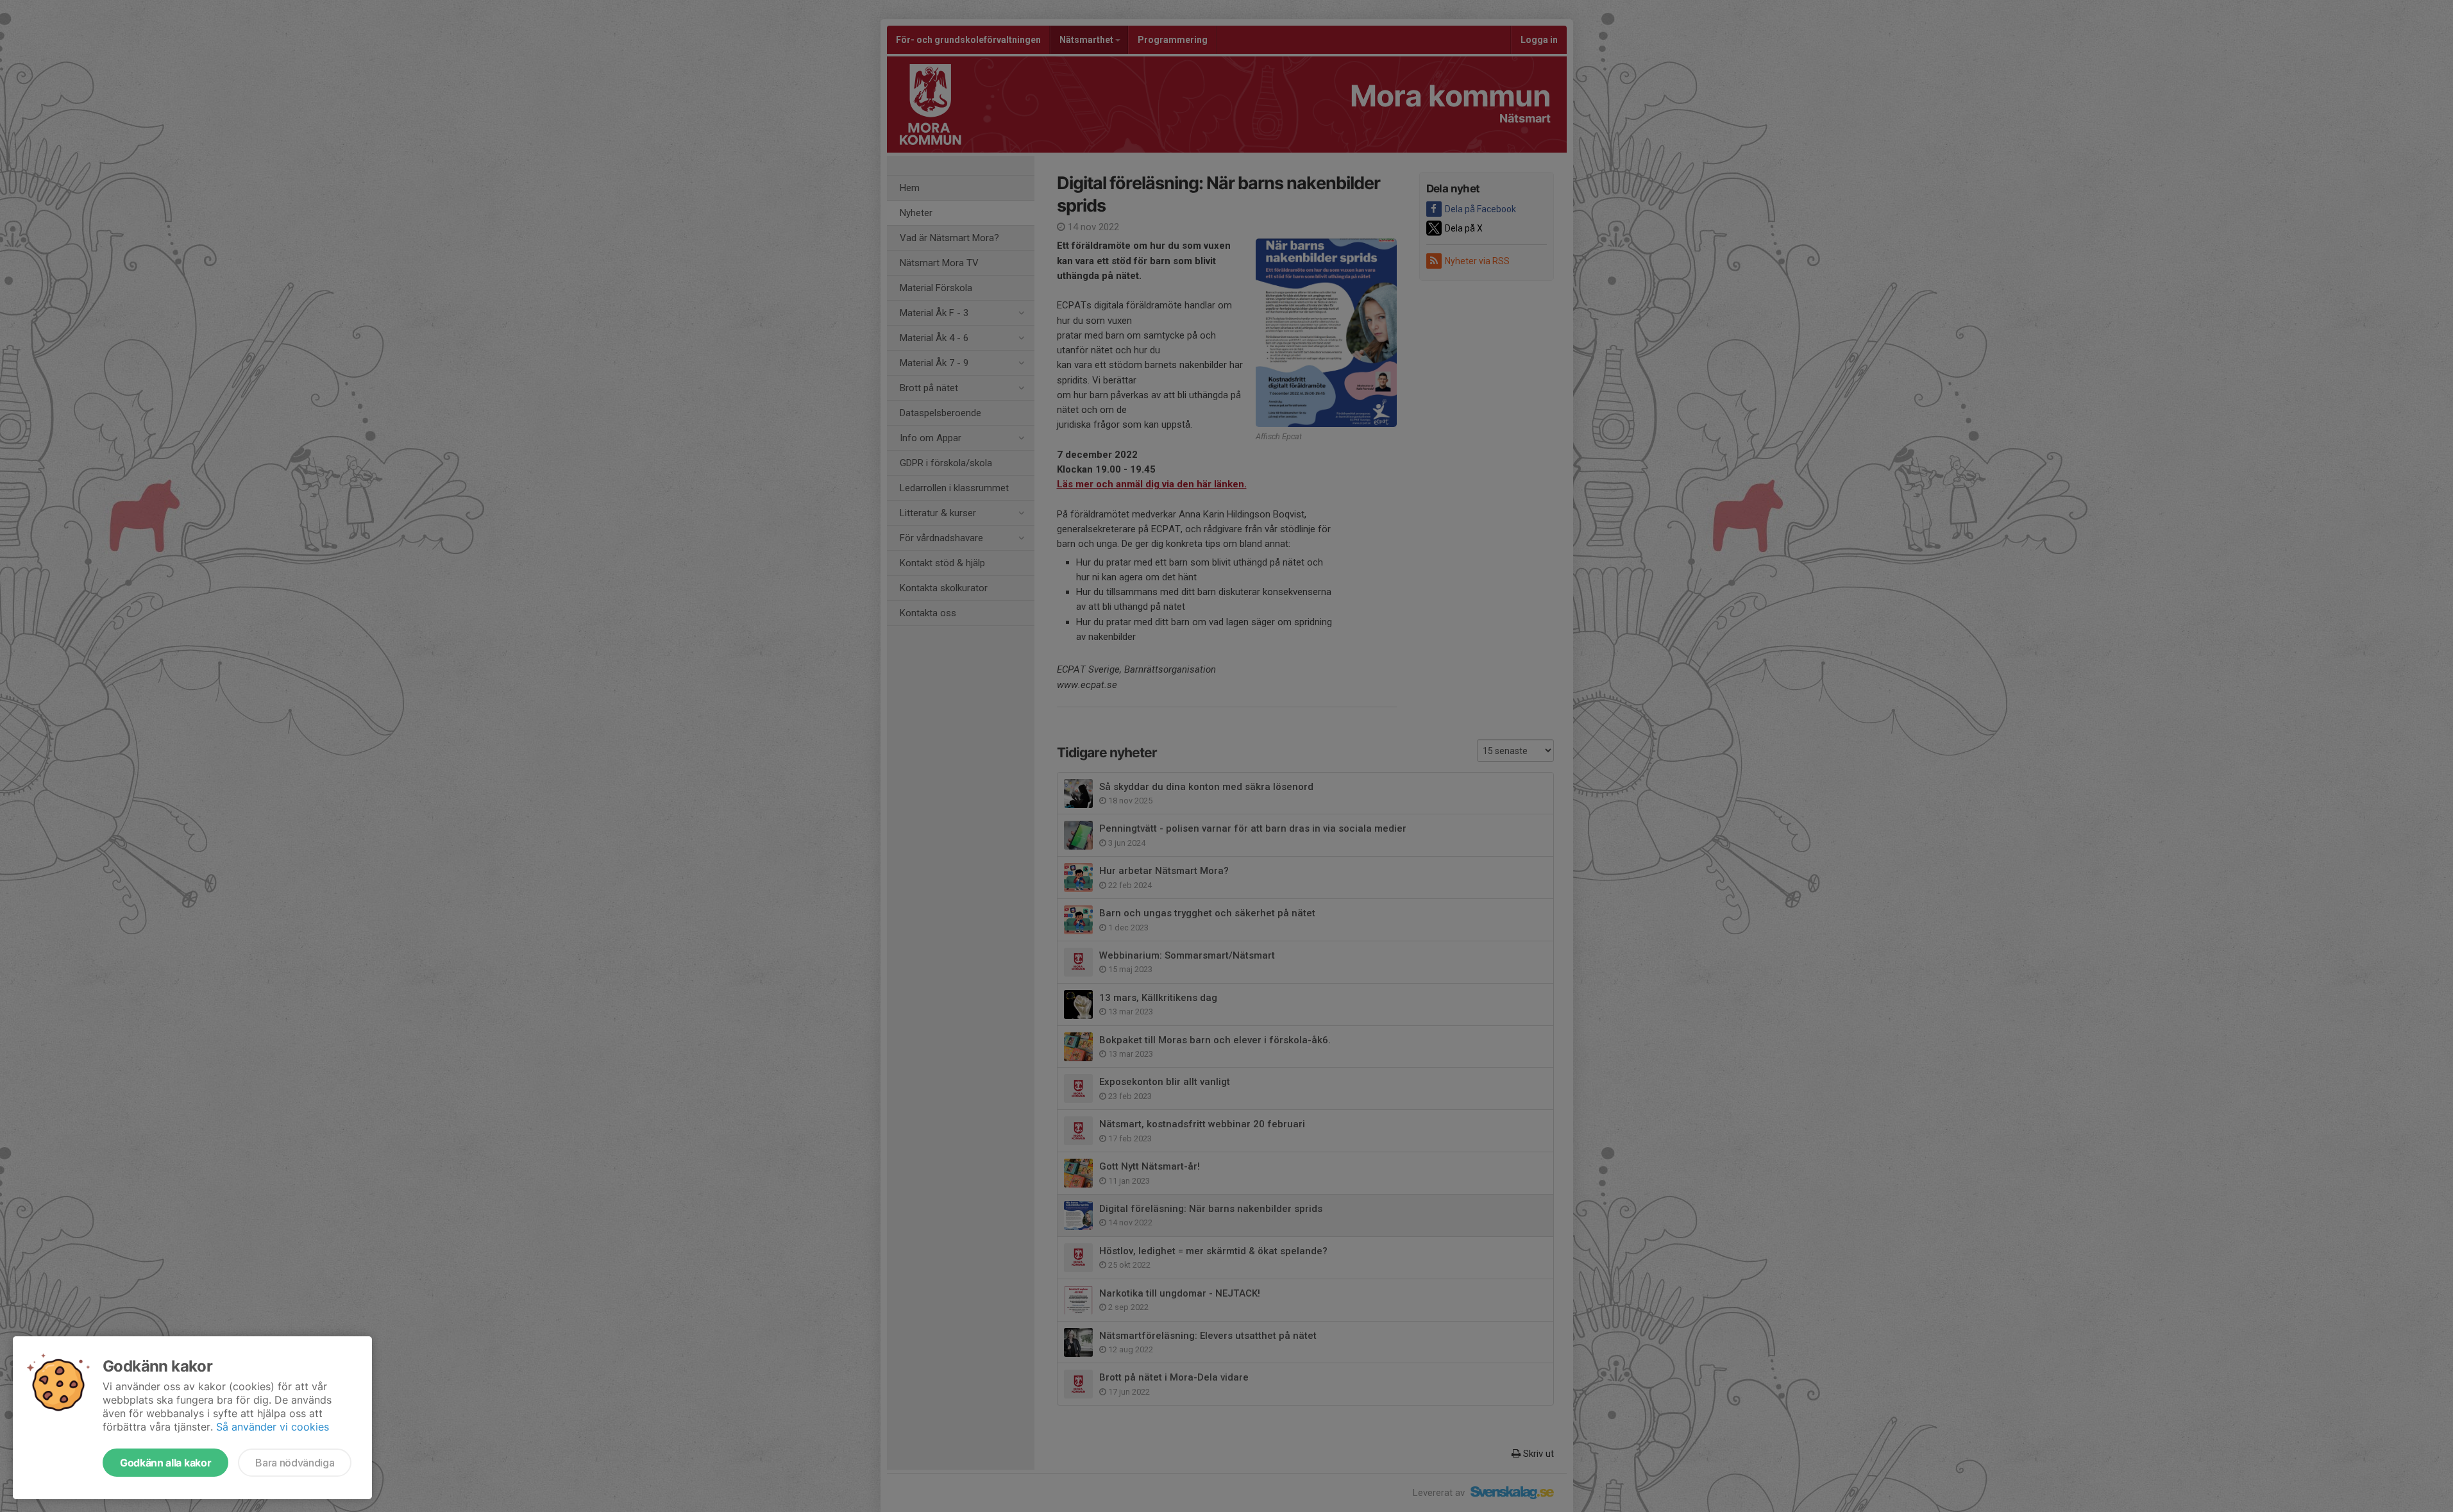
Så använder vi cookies (273, 1427)
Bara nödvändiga (295, 1463)
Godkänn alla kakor (165, 1463)
